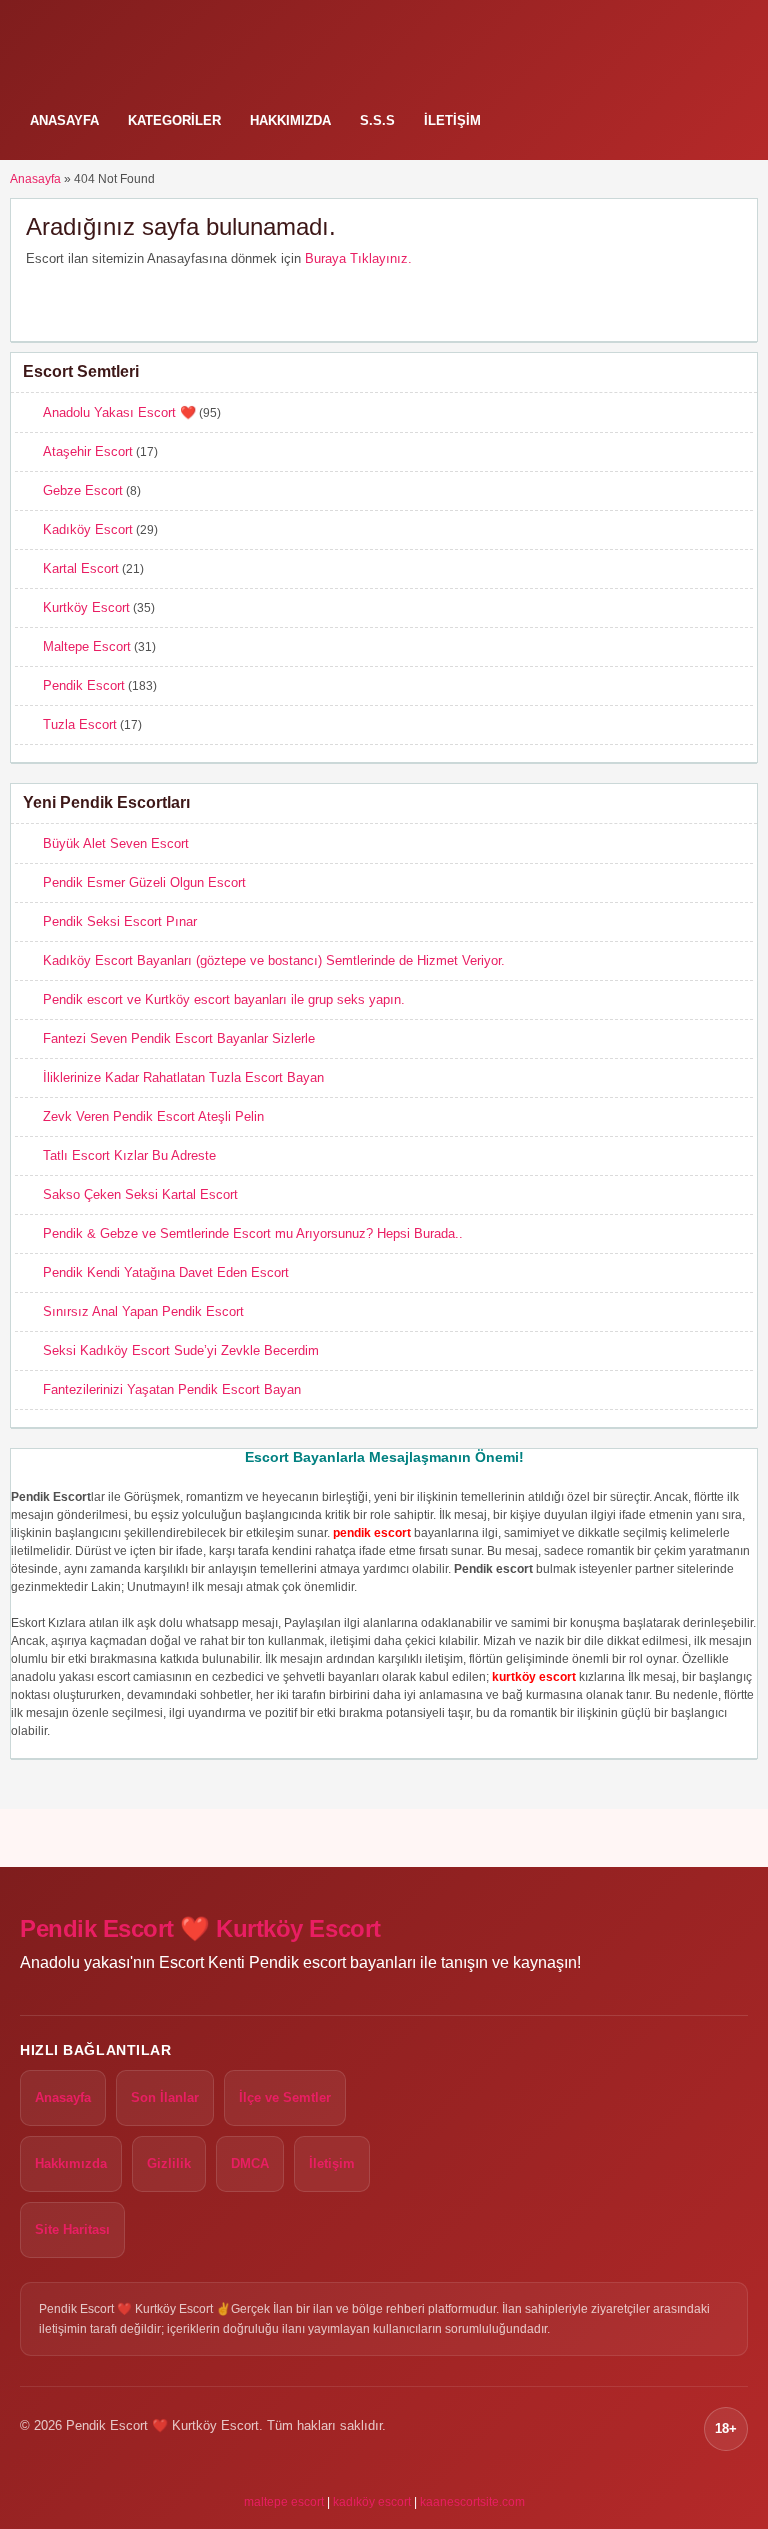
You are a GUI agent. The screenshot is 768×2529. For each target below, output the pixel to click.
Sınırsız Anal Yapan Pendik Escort (143, 1311)
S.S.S (377, 120)
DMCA (250, 2163)
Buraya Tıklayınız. (358, 258)
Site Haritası (72, 2229)
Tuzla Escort (80, 724)
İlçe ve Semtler (285, 2097)
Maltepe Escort (87, 646)
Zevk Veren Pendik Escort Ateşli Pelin (153, 1116)
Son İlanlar (165, 2097)
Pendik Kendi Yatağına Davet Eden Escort (166, 1272)
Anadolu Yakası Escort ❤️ (119, 412)
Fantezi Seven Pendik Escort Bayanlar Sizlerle (179, 1038)
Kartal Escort (81, 568)
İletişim (452, 120)
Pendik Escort (84, 685)
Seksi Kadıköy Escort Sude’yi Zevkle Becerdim (181, 1350)
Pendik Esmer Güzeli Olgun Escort (144, 882)
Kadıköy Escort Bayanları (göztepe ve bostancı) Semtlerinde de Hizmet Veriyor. (274, 960)
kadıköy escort (372, 2502)
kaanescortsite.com (472, 2502)
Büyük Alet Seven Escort (116, 843)
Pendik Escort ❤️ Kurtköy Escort (200, 1928)
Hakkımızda (290, 120)
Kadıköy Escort (88, 529)
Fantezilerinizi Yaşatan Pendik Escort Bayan (172, 1389)
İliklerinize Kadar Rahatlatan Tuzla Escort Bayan (183, 1077)
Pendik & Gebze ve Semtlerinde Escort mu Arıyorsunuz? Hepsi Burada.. (253, 1233)
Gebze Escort (83, 490)
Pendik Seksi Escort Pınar (120, 921)
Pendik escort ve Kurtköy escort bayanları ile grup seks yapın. (224, 999)
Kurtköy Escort (86, 607)
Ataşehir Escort (88, 451)
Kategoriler (174, 120)
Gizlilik (169, 2163)
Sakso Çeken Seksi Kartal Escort (140, 1194)
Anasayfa (64, 120)
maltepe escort (284, 2502)
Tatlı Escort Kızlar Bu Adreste (129, 1155)
